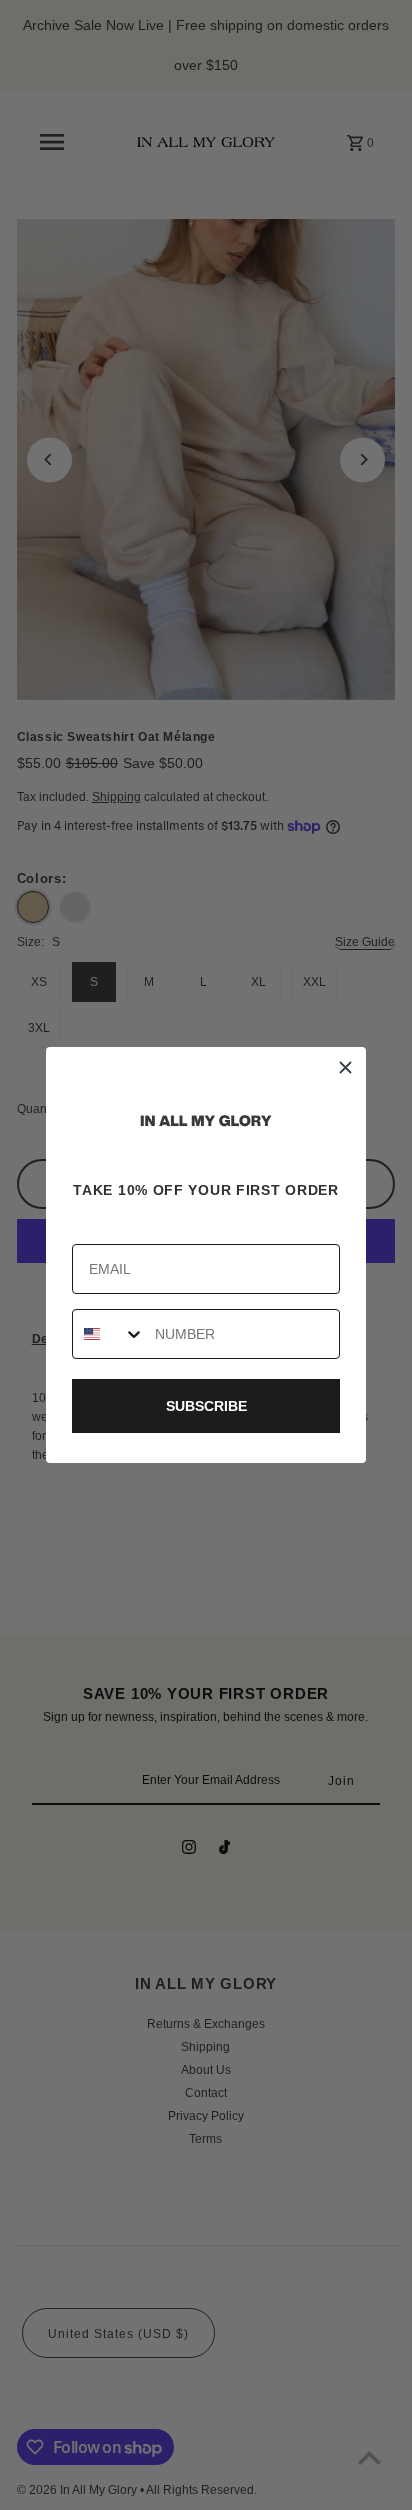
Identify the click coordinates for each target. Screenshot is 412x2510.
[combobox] (109, 1334)
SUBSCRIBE (206, 1406)
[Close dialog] (345, 1067)
